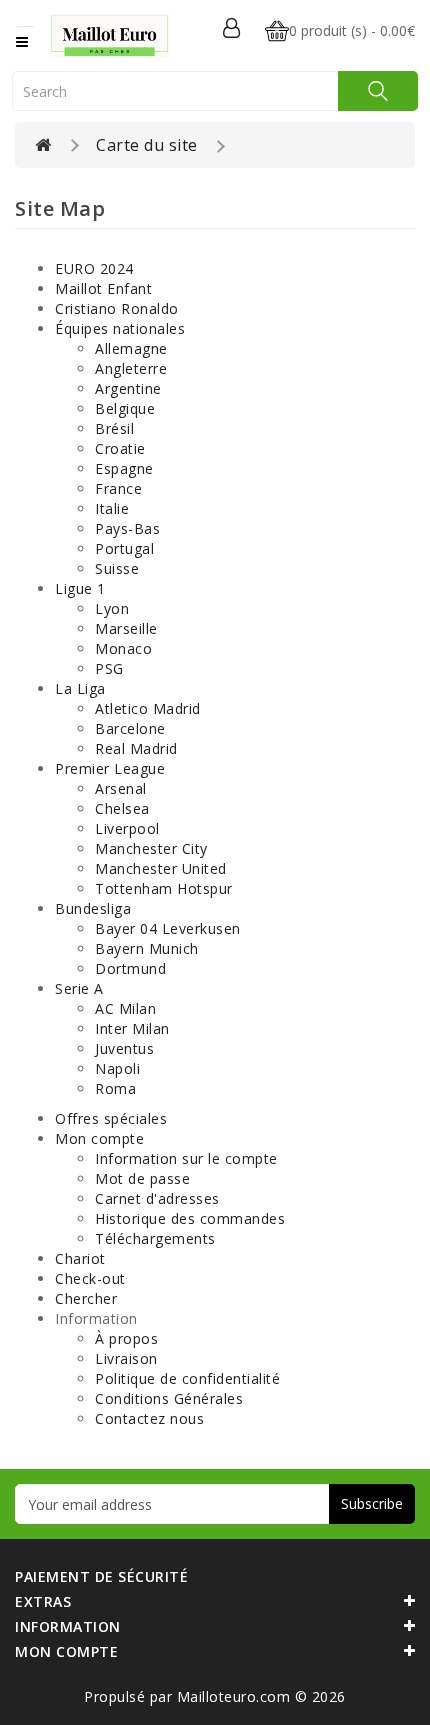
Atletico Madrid (148, 708)
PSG (109, 668)
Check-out (90, 1278)
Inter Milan (132, 1028)
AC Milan (125, 1008)
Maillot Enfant (103, 288)
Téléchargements (155, 1238)
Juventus (124, 1048)
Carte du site (147, 145)
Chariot (80, 1258)
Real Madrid (136, 748)
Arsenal (121, 788)
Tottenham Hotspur (164, 888)
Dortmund (130, 968)
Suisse (117, 568)
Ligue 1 (80, 588)
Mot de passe (142, 1178)
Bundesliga (93, 908)
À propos (126, 1338)
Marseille (126, 628)
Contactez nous (149, 1418)
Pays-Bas (127, 528)
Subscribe (372, 1503)
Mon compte (99, 1138)
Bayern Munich (147, 948)
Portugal (124, 548)
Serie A (79, 988)
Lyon (112, 608)
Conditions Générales (169, 1398)
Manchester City (151, 848)
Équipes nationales (120, 328)
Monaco (123, 648)
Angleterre (131, 368)
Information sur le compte (186, 1158)
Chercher (86, 1298)
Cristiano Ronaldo (117, 308)
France (118, 488)
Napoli (117, 1068)
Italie (112, 508)
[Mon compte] (232, 29)
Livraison (126, 1358)
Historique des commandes (190, 1218)
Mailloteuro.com (236, 1696)
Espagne (124, 468)
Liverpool (127, 828)
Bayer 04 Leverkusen (168, 928)
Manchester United (161, 868)
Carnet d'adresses (157, 1198)
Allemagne (131, 348)
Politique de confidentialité (187, 1378)
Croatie (120, 448)
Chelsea (122, 808)
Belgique (125, 408)
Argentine (128, 388)
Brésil (114, 428)
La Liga (80, 688)
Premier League (110, 768)
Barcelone (130, 728)
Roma (115, 1088)
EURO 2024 (94, 268)
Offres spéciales (111, 1118)
